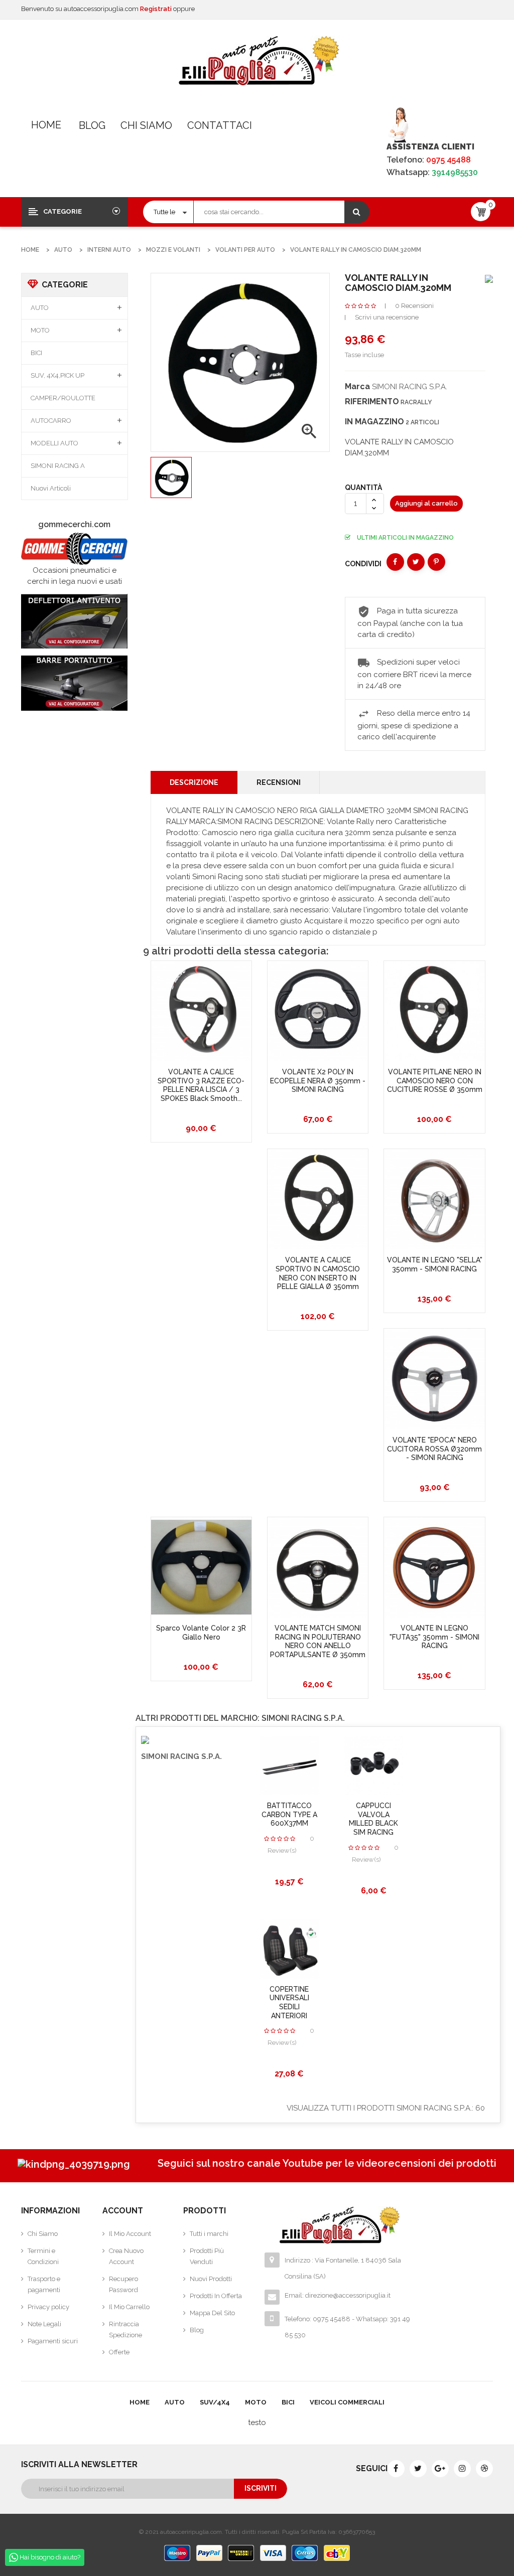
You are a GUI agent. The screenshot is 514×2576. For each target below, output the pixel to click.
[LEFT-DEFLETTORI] (75, 621)
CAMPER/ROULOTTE (63, 398)
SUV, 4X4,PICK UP (57, 375)
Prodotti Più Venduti (207, 2256)
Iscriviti (261, 2488)
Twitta (416, 562)
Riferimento (372, 401)
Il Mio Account (130, 2234)
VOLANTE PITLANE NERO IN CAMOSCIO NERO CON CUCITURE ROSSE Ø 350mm (435, 1081)
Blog (92, 125)
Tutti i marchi (209, 2234)
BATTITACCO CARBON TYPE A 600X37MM (289, 1814)
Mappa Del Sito (212, 2313)
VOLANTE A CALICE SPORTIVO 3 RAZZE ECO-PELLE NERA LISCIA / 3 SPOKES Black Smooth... (201, 1085)
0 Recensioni (414, 306)
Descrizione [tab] (194, 782)
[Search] (357, 212)
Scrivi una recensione (387, 317)
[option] (171, 477)
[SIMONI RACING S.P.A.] (489, 278)
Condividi (395, 562)
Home (46, 125)
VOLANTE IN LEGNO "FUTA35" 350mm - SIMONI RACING (434, 1637)
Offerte (119, 2352)
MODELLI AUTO (54, 443)
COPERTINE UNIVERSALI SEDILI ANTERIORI (289, 2002)
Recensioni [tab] (279, 782)
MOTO (40, 330)
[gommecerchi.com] (75, 548)
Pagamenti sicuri (53, 2341)
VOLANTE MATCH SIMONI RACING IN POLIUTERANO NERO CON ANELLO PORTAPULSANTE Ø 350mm (318, 1641)
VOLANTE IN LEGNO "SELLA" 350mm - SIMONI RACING (435, 1264)
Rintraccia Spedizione (125, 2329)
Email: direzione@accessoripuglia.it (338, 2295)
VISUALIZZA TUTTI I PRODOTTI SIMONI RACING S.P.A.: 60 (386, 2108)
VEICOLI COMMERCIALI (347, 2402)
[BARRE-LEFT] (75, 683)
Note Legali (44, 2324)
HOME (140, 2402)
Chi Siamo (146, 125)
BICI (36, 353)
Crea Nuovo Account (126, 2256)
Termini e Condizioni (43, 2256)
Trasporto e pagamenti (44, 2284)
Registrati (157, 9)
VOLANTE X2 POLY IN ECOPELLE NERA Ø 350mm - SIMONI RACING (318, 1081)
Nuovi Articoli (51, 488)
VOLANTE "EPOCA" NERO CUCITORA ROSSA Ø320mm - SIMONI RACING (434, 1449)
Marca (357, 386)
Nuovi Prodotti (211, 2279)
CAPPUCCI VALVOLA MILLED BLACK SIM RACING (373, 1819)
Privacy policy (48, 2307)
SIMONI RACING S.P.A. (410, 387)
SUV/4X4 (215, 2402)
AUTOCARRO (51, 421)
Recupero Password (123, 2284)
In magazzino (374, 422)
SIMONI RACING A (58, 466)
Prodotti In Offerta (216, 2296)
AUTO (40, 308)
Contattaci (220, 125)
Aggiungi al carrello (426, 503)
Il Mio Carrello (129, 2307)
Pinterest (436, 562)
